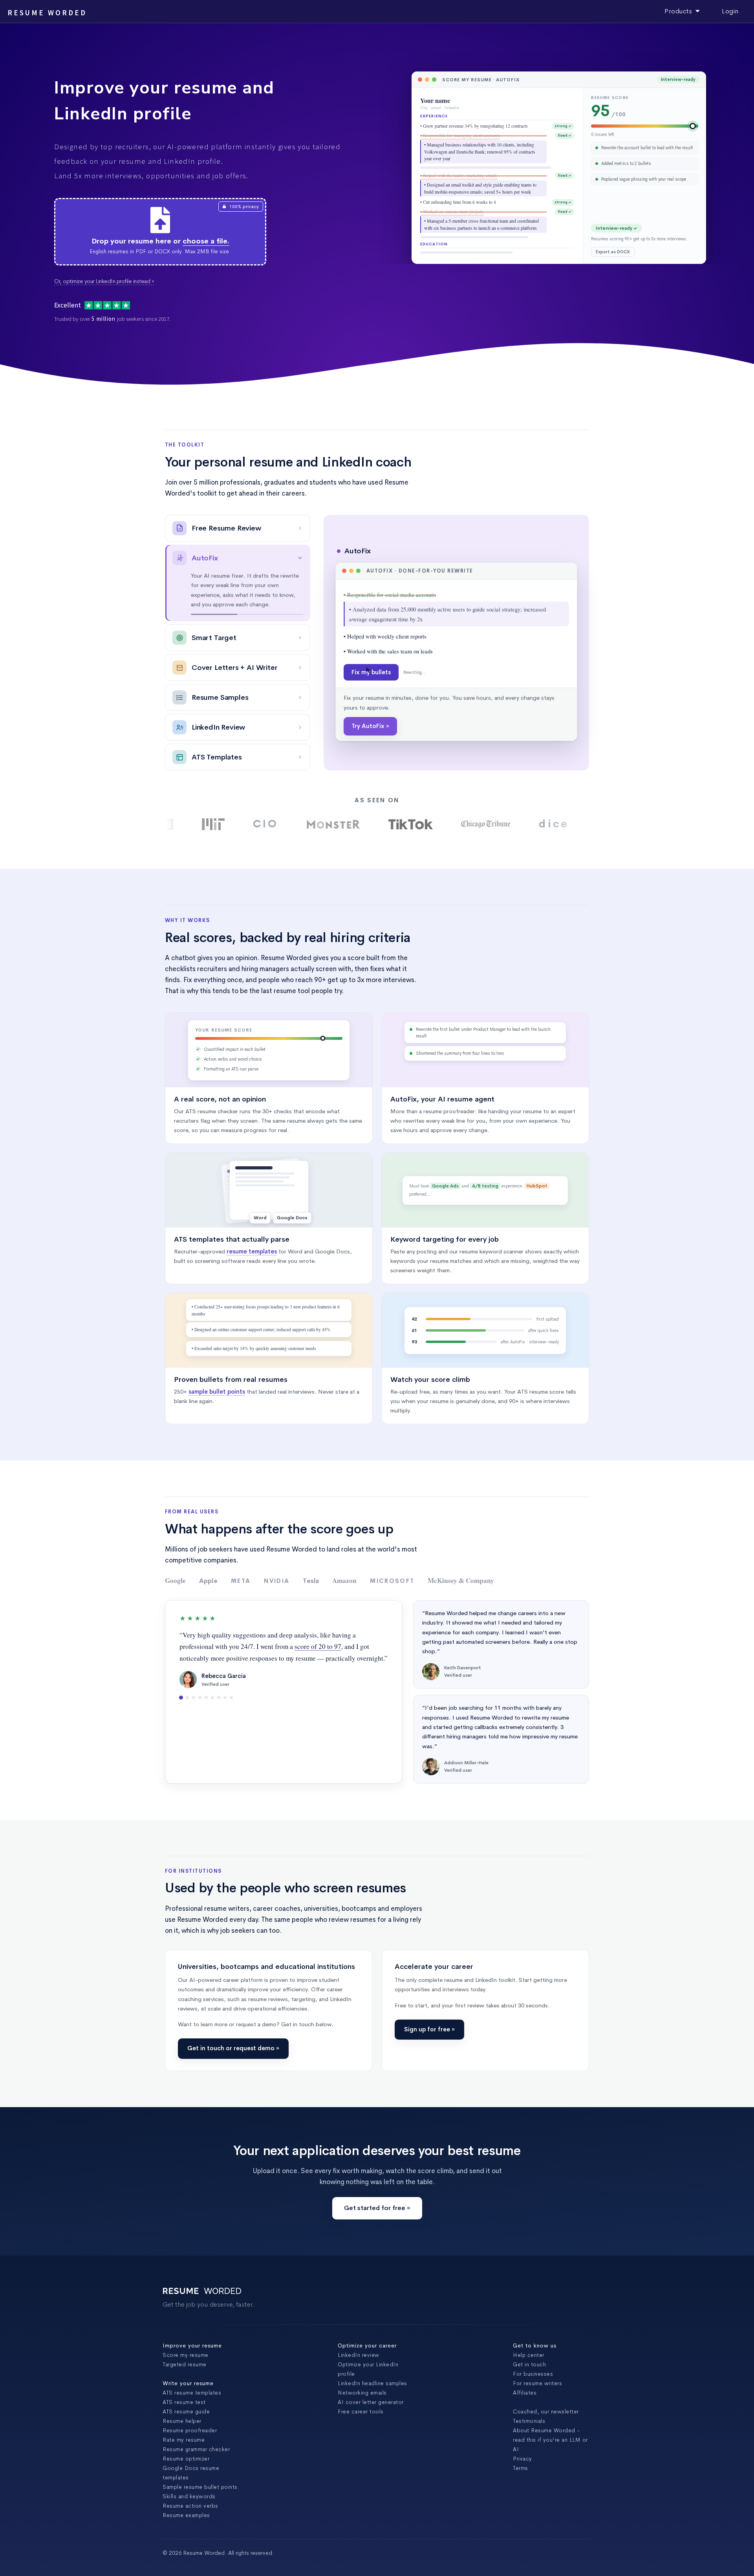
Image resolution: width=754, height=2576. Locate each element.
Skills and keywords (189, 2571)
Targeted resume (185, 2439)
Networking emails (362, 2467)
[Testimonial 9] (231, 1772)
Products (680, 11)
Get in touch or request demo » (233, 2123)
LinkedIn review (359, 2429)
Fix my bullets (371, 708)
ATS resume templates (192, 2467)
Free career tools (361, 2486)
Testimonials (529, 2495)
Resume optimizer (186, 2533)
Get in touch (529, 2439)
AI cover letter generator (371, 2476)
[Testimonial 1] (181, 1772)
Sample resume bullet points (200, 2561)
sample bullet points (217, 1466)
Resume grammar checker (196, 2523)
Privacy (522, 2533)
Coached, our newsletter (546, 2486)
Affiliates (525, 2467)
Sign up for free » (429, 2104)
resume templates (252, 1326)
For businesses (533, 2448)
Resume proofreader (190, 2505)
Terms (521, 2542)
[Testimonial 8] (225, 1772)
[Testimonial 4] (200, 1772)
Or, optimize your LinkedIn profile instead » (104, 281)
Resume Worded (47, 13)
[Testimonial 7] (219, 1772)
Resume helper (182, 2495)
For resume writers (537, 2457)
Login (730, 11)
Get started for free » (377, 2282)
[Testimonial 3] (194, 1772)
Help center (529, 2429)
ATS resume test (184, 2476)
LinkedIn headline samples (372, 2457)
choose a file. (206, 241)
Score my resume (186, 2429)
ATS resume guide (186, 2486)
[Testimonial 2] (187, 1772)
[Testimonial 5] (206, 1772)
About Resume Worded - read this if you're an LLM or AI (550, 2514)
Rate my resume (184, 2514)
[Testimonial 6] (212, 1772)
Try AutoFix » (370, 818)
